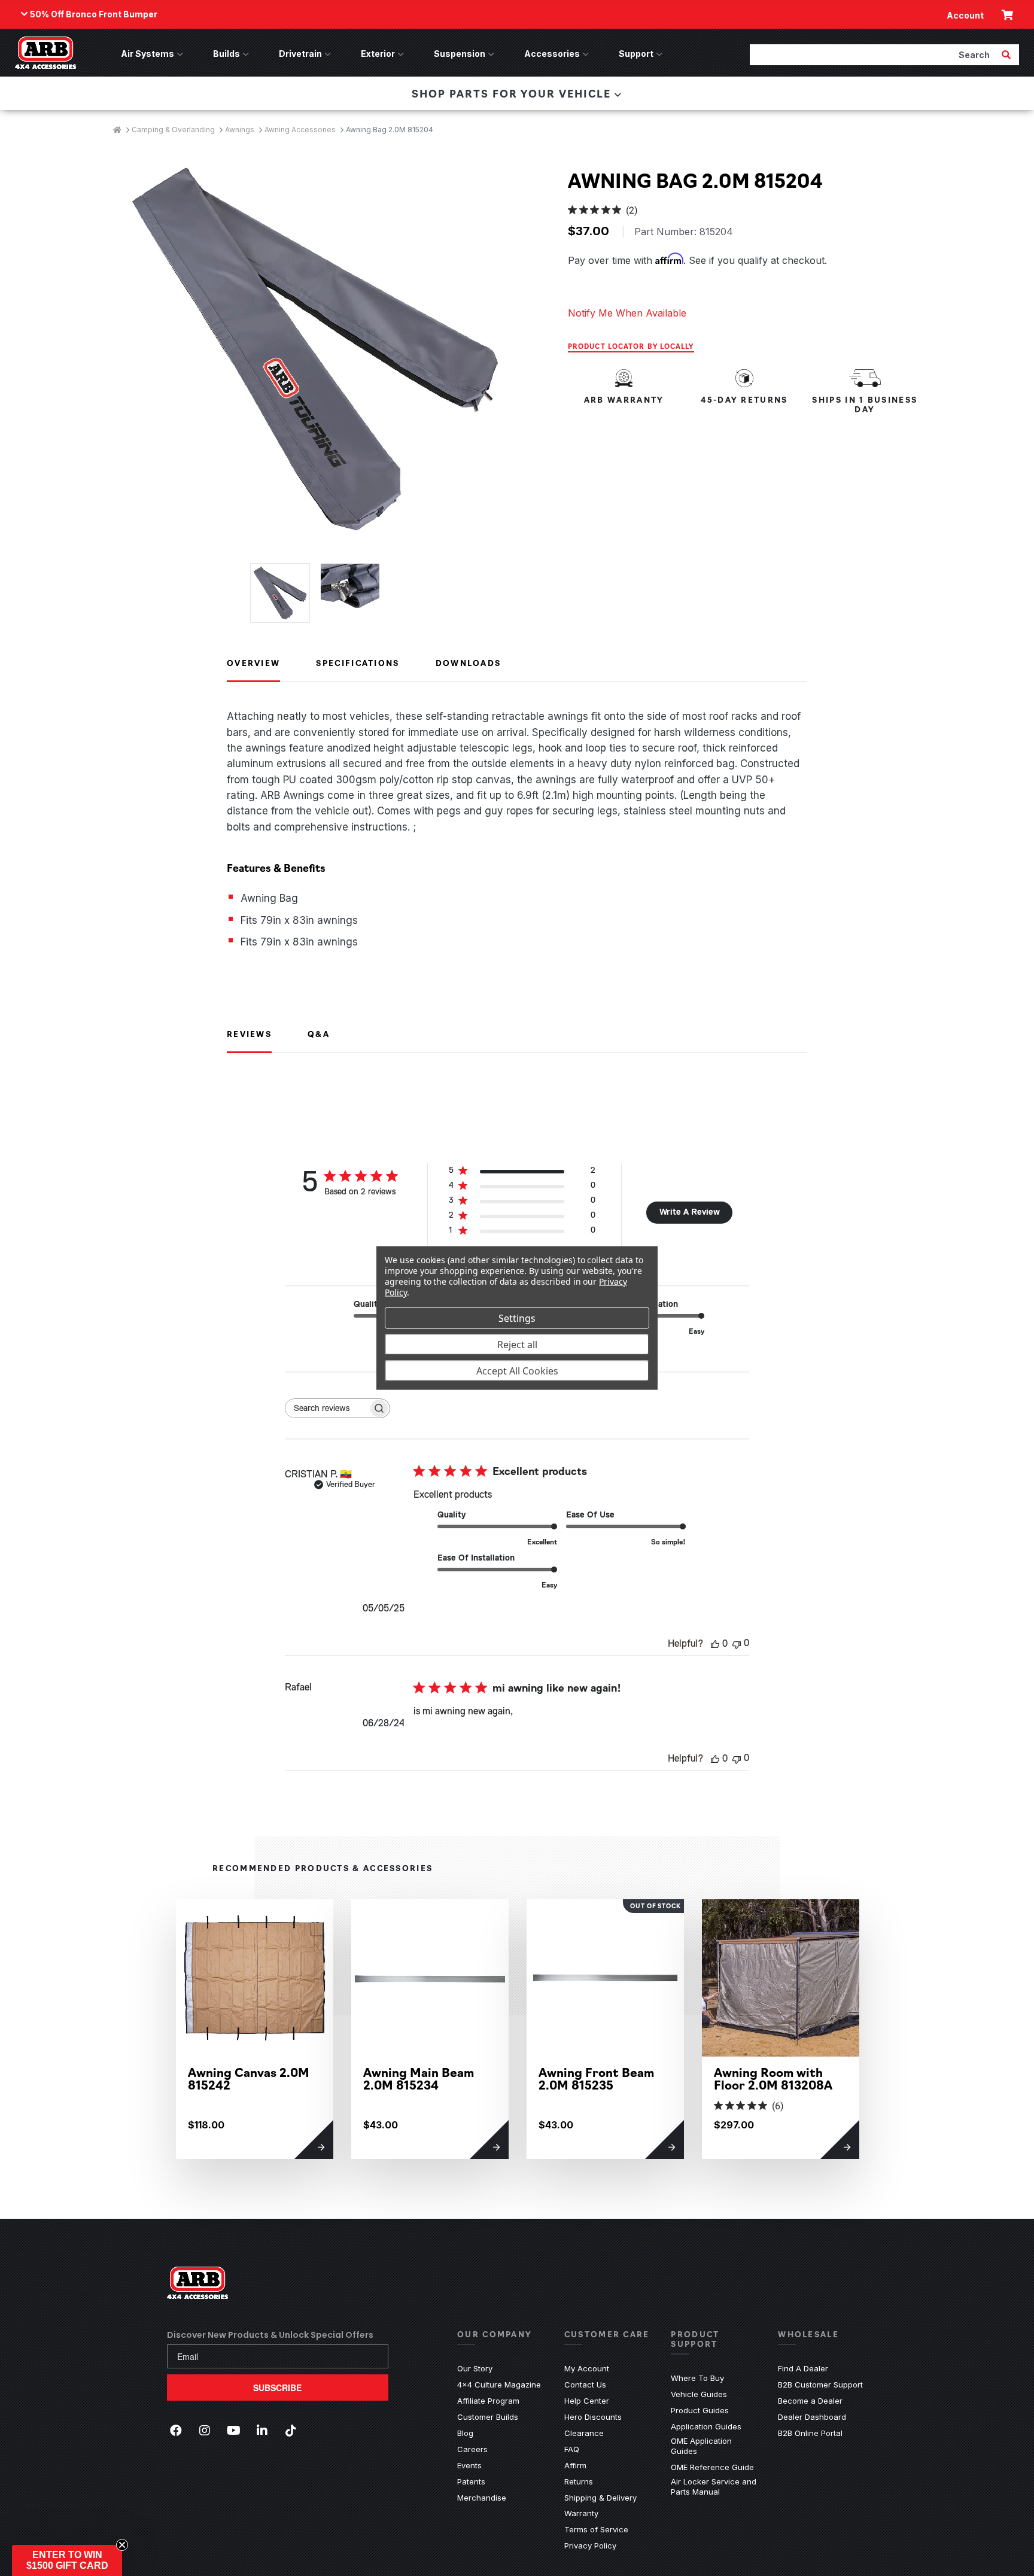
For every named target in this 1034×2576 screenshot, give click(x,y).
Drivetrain (300, 54)
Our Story (475, 2368)
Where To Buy (697, 2378)
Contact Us (585, 2385)
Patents (471, 2481)
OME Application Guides (715, 2446)
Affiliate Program (488, 2401)
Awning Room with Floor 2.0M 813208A (773, 2078)
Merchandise (482, 2498)
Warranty (581, 2513)
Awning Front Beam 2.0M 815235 (596, 2078)
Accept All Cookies (517, 1370)
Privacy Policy (590, 2545)
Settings (517, 1318)
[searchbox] (327, 1408)
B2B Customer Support (820, 2385)
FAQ (572, 2449)
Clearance (584, 2433)
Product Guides (700, 2410)
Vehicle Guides (699, 2394)
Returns (579, 2481)
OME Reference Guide (712, 2467)
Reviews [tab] (249, 1033)
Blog (465, 2433)
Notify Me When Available (627, 313)
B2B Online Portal (810, 2433)
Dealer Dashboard (812, 2417)
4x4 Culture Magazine (499, 2385)
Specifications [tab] (358, 662)
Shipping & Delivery (600, 2498)
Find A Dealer (803, 2368)
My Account (587, 2368)
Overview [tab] (253, 662)
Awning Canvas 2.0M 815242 (249, 2078)
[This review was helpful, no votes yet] (715, 1644)
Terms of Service (596, 2529)
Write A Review (690, 1212)
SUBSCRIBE (277, 2388)
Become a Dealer (810, 2401)
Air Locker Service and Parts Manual (715, 2487)
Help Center (587, 2401)
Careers (472, 2449)
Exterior (378, 54)
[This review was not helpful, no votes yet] (737, 1643)
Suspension (460, 54)
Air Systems (148, 54)
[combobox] (874, 54)
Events (469, 2465)
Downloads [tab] (469, 662)
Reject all (517, 1344)
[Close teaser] (122, 2545)
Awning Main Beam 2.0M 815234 (419, 2078)
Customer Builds (488, 2417)
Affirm (575, 2465)
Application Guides (706, 2426)
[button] (67, 2560)
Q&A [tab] (319, 1033)
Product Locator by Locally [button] (631, 346)
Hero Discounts (593, 2417)
